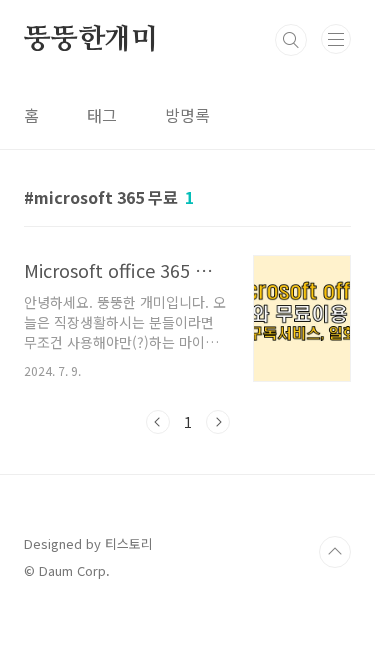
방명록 (187, 115)
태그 (102, 115)
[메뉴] (336, 39)
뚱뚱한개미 (91, 40)
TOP (335, 552)
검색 (291, 40)
